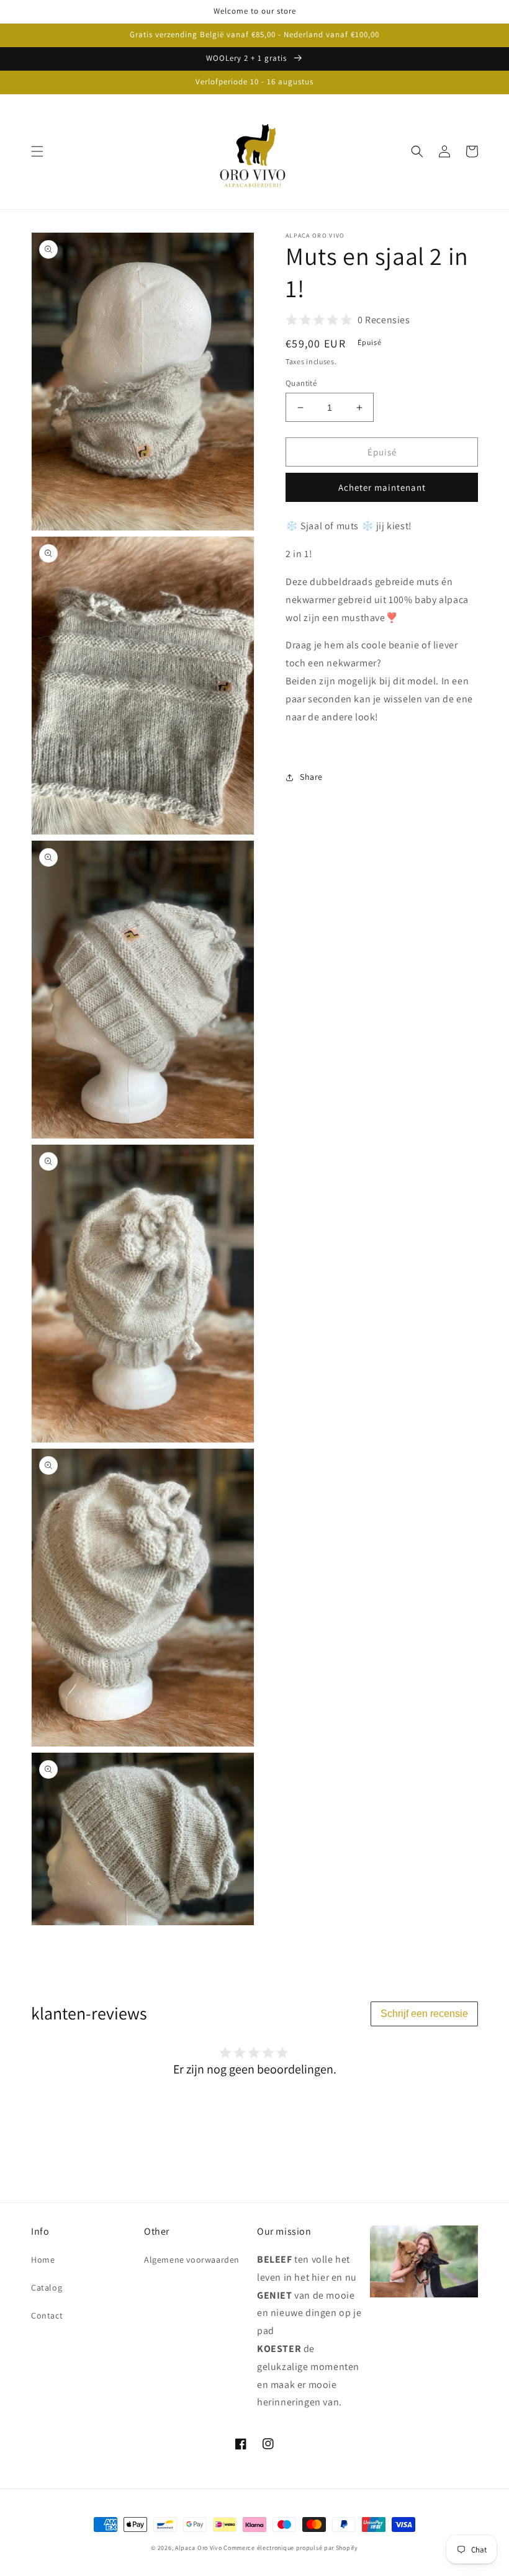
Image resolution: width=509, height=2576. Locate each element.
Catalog (47, 2288)
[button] (37, 151)
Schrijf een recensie (424, 2014)
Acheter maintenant (382, 487)
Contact (47, 2315)
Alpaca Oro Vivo (199, 2548)
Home (43, 2260)
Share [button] (311, 777)
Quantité (301, 383)
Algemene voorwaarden (192, 2260)
